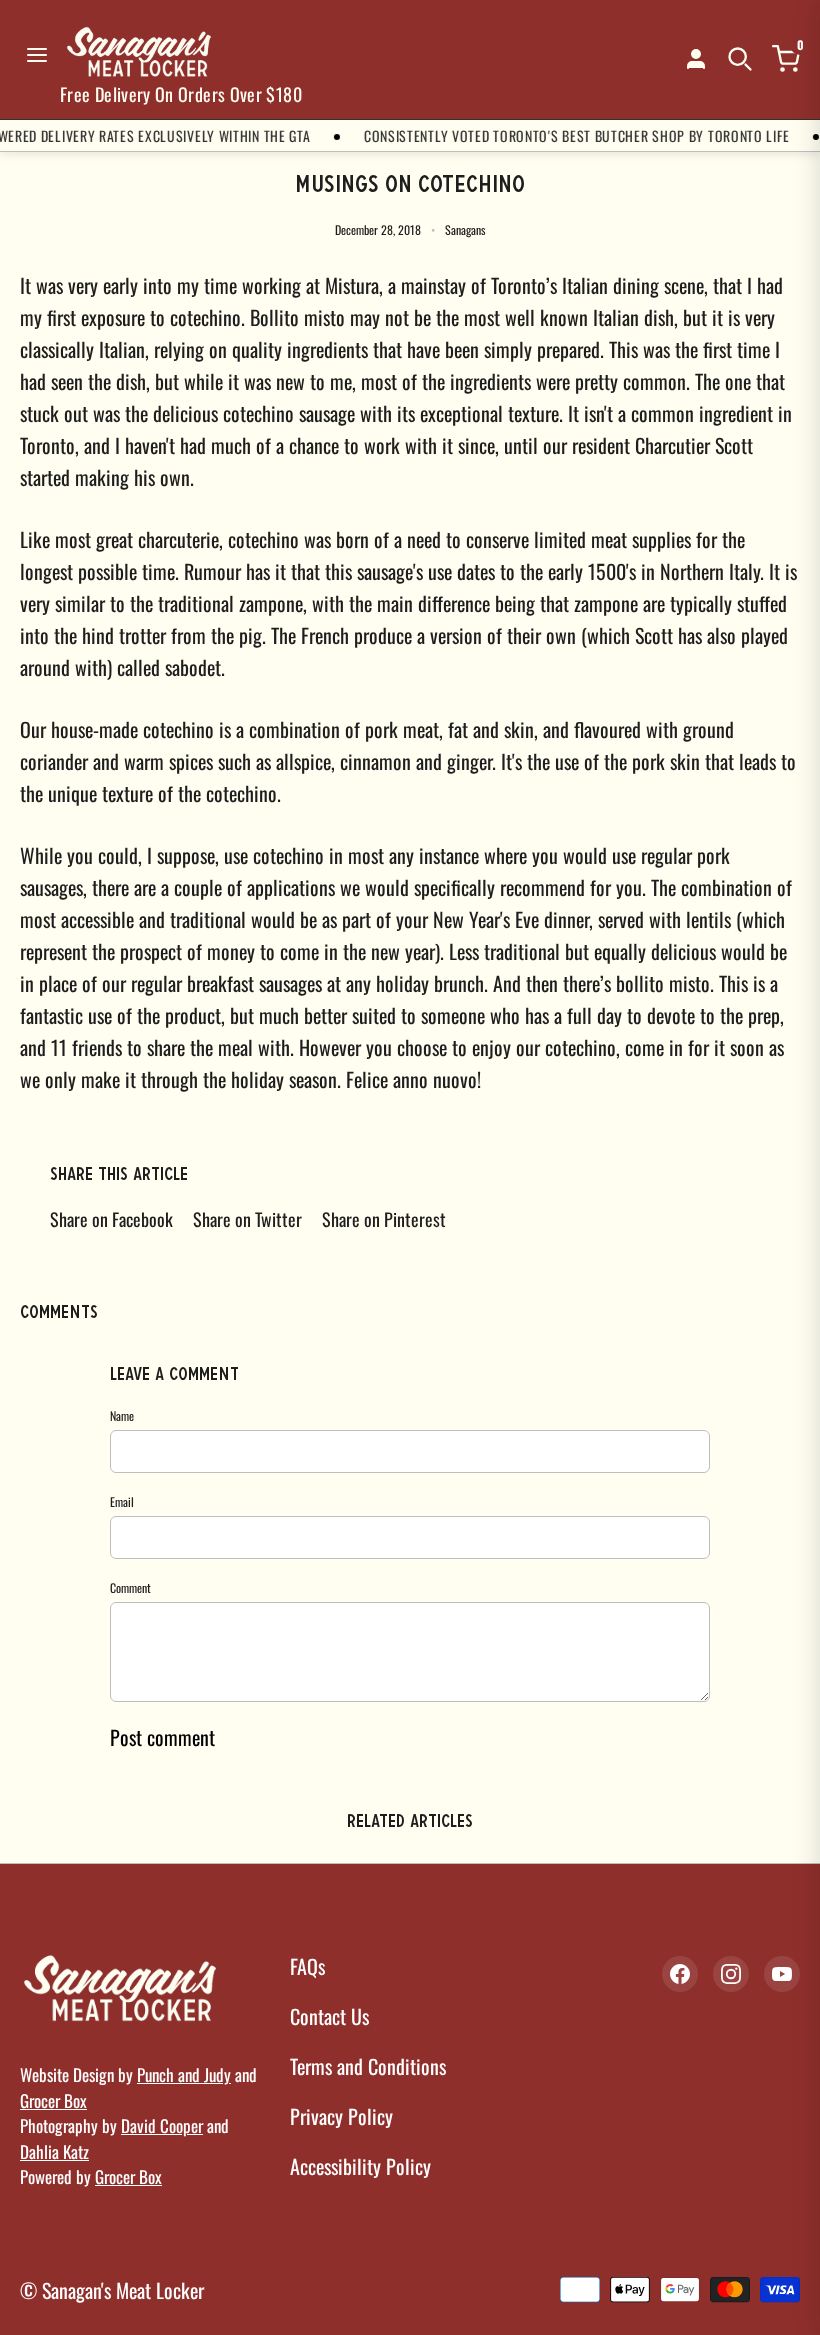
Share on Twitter (247, 1219)
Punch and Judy (184, 2074)
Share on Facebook (111, 1219)
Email (122, 1501)
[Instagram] (731, 1974)
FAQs (307, 1966)
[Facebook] (680, 1974)
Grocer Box (53, 2100)
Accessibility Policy (360, 2166)
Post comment (162, 1737)
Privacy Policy (341, 2116)
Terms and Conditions (368, 2066)
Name (122, 1415)
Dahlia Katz (54, 2151)
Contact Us (329, 2016)
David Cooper (162, 2125)
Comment (130, 1587)
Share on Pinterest (384, 1219)
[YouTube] (782, 1974)
